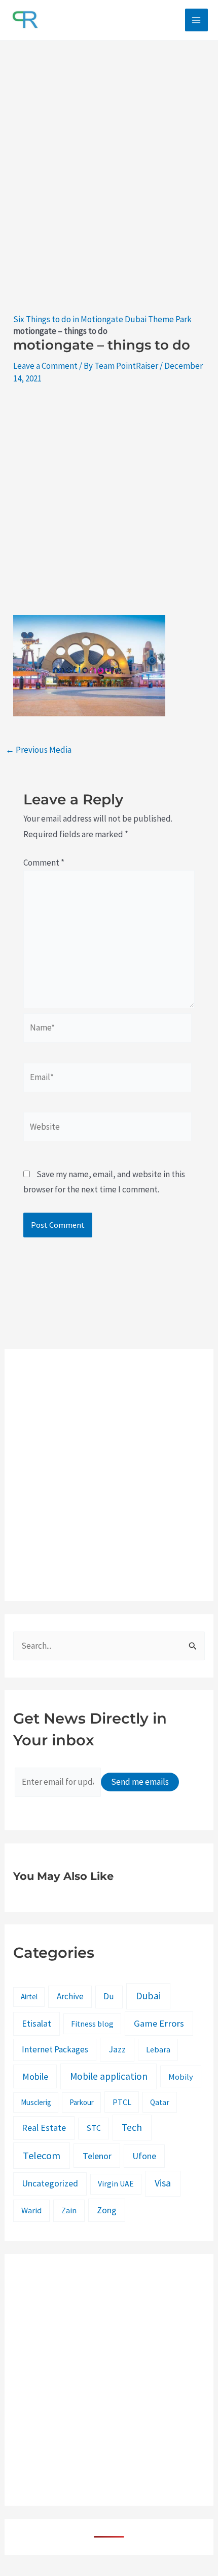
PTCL (122, 2102)
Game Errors (159, 2023)
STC (94, 2128)
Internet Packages (55, 2049)
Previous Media (39, 750)
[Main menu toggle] (197, 20)
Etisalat (37, 2023)
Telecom (42, 2155)
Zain (69, 2210)
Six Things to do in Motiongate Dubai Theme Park (102, 319)
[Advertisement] (109, 188)
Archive (70, 1996)
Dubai (148, 1996)
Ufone (144, 2156)
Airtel (29, 1997)
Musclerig (36, 2102)
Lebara (158, 2049)
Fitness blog (92, 2024)
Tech (132, 2127)
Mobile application (109, 2076)
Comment (44, 863)
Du (109, 1996)
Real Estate (44, 2128)
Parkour (82, 2102)
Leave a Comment (45, 366)
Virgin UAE (116, 2184)
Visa (163, 2183)
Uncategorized (50, 2183)
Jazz (117, 2049)
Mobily (181, 2077)
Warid (31, 2210)
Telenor (97, 2156)
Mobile (35, 2076)
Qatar (160, 2102)
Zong (107, 2210)
